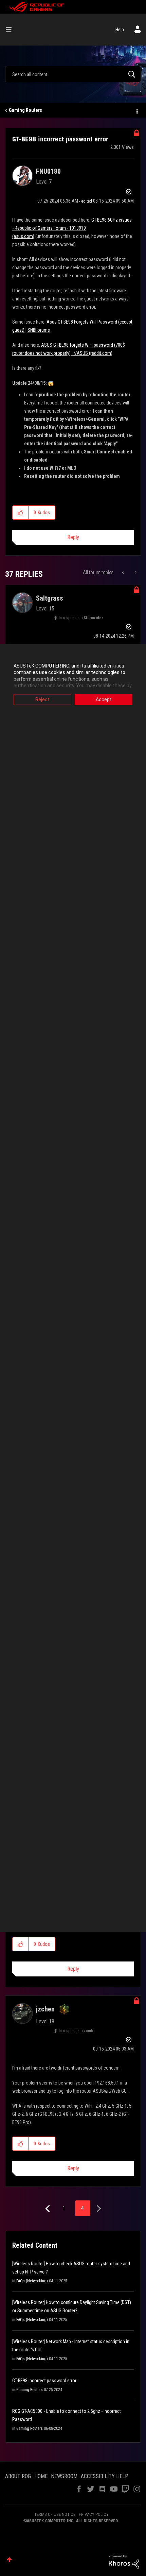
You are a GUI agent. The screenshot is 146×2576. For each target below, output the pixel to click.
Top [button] (9, 2560)
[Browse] (11, 30)
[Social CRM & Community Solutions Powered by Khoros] (124, 2562)
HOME (41, 2476)
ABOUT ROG (18, 2476)
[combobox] (73, 74)
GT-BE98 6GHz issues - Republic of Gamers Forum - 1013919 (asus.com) (72, 228)
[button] (21, 513)
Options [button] (136, 110)
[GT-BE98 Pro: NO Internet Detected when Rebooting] (123, 572)
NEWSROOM (64, 2476)
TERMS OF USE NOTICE (55, 2514)
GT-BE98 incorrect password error (44, 2381)
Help (120, 30)
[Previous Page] (48, 2209)
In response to (81, 618)
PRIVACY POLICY (94, 2514)
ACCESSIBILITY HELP (105, 2476)
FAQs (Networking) (32, 2281)
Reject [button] (42, 699)
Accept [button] (104, 699)
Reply (73, 537)
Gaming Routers (25, 110)
